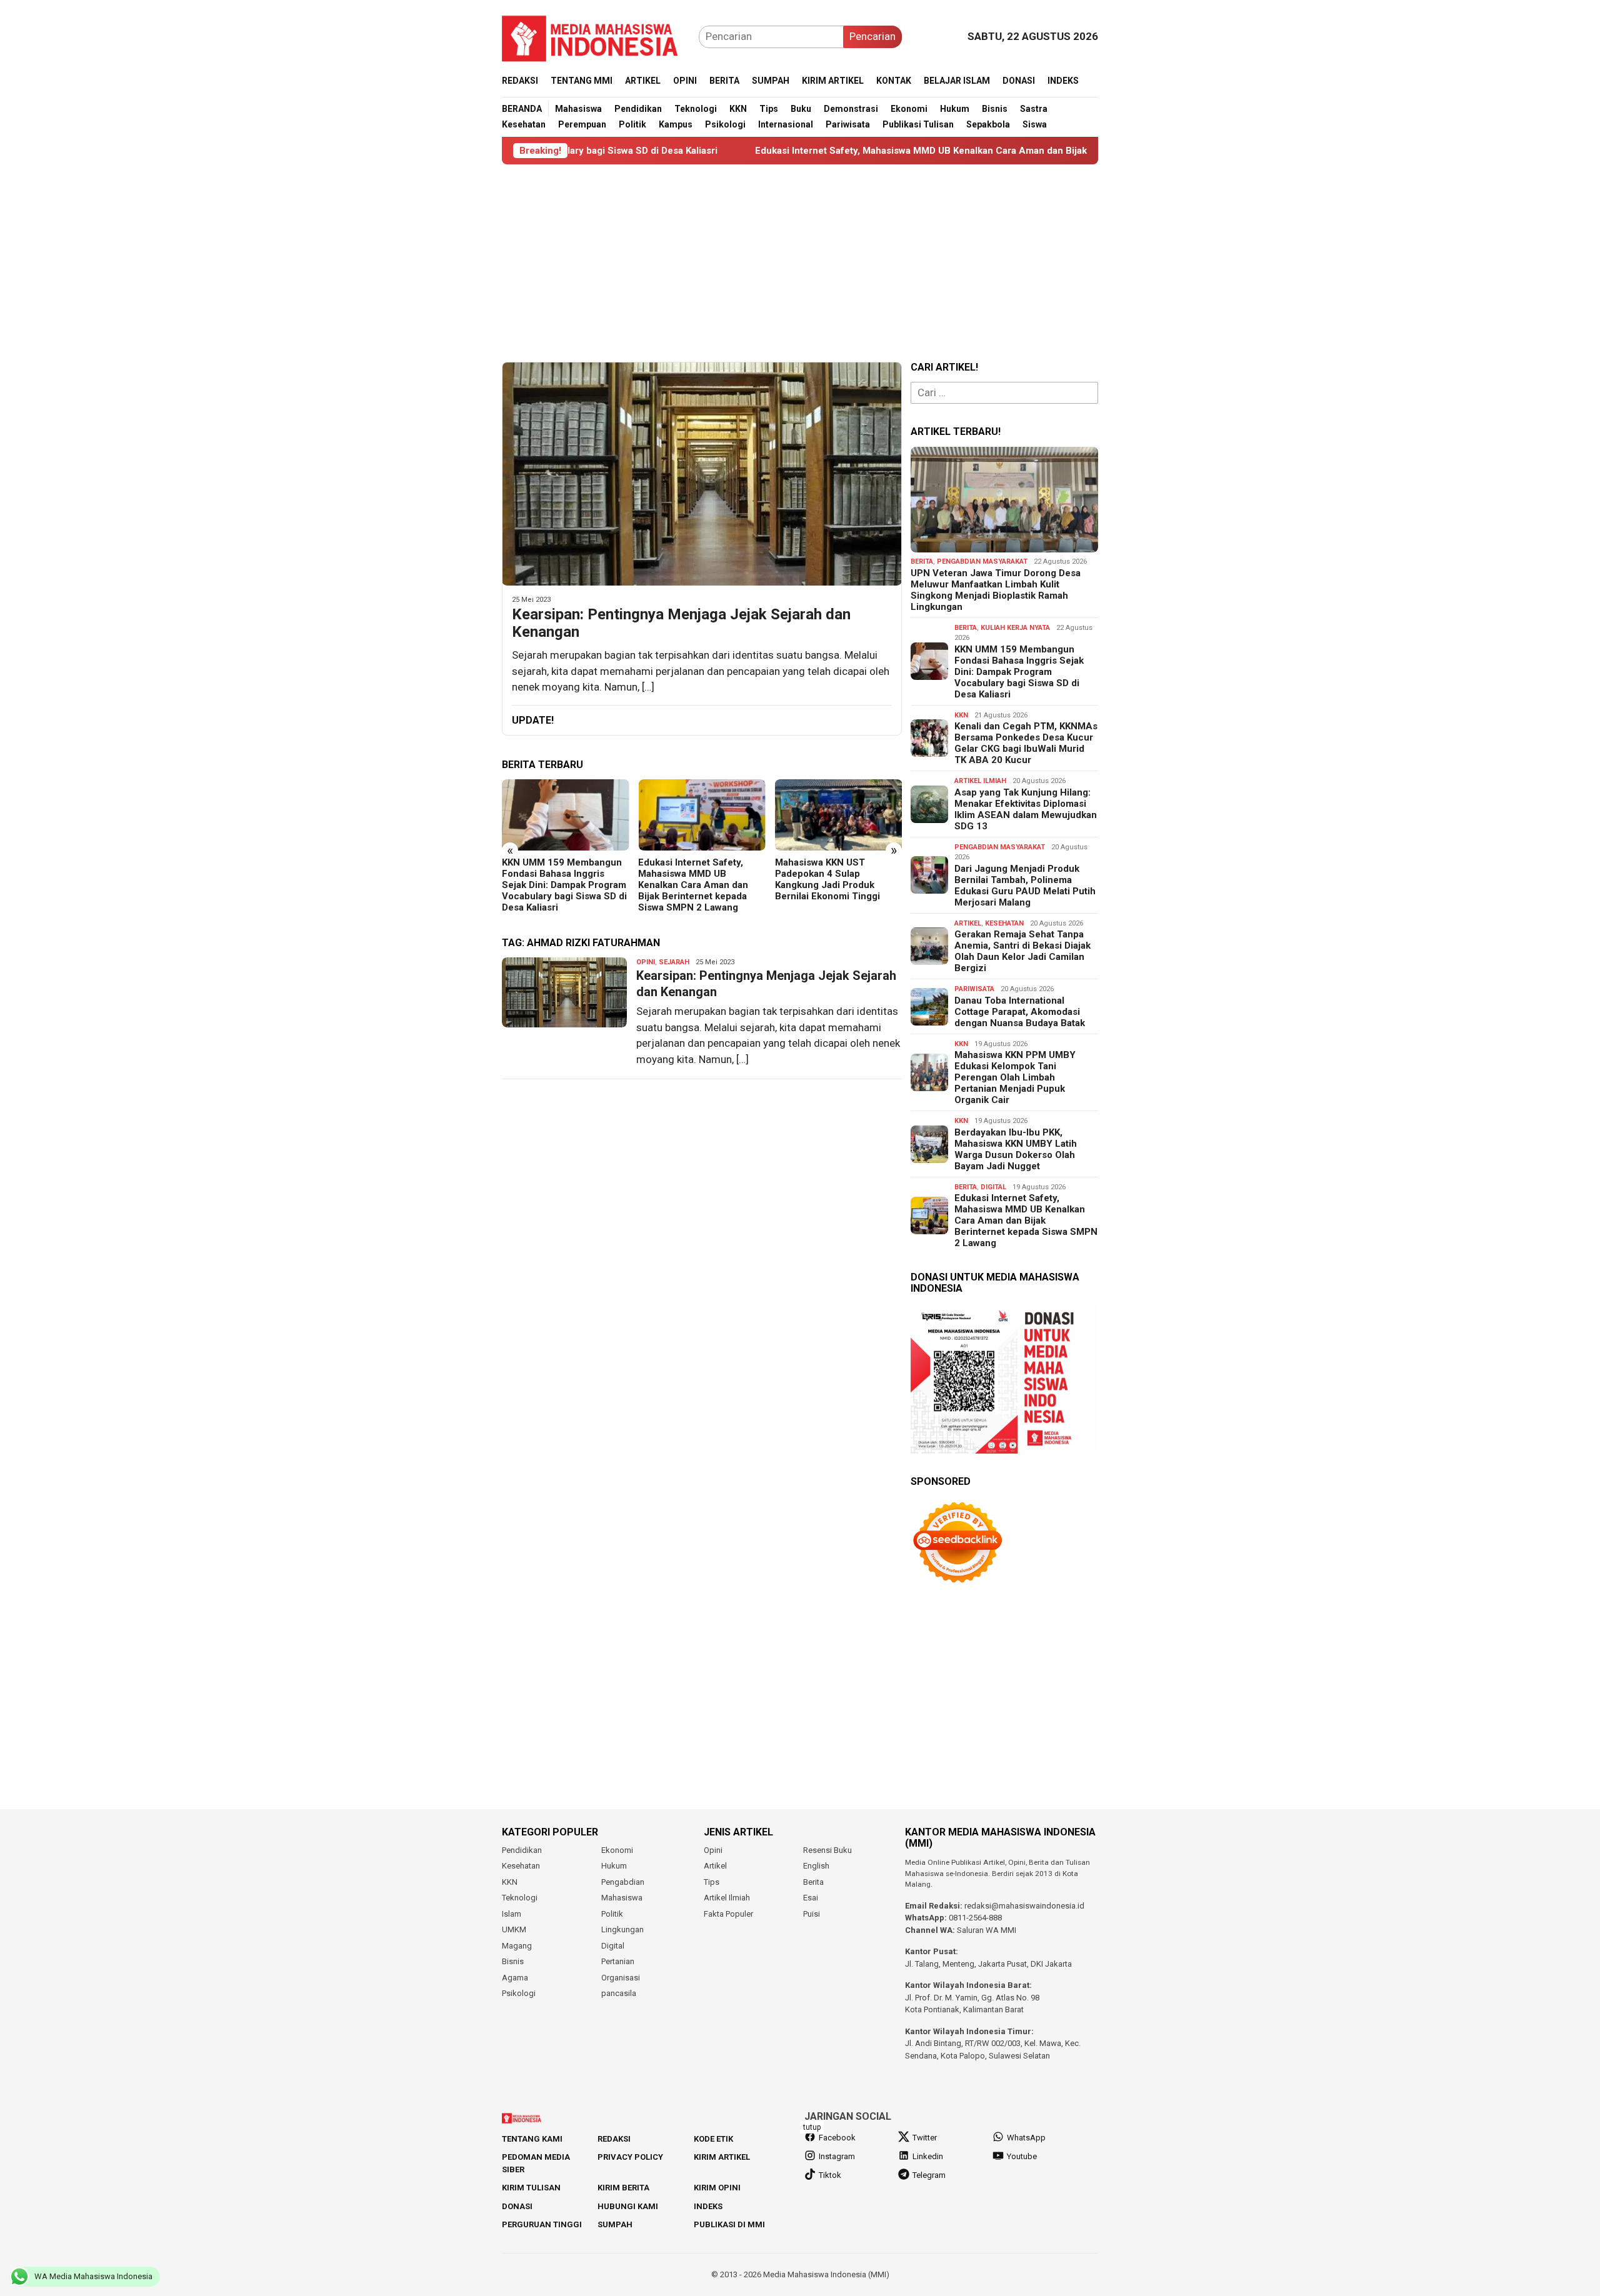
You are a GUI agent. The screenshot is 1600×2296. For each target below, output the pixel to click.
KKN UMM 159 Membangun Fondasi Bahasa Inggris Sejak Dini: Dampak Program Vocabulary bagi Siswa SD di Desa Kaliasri (564, 885)
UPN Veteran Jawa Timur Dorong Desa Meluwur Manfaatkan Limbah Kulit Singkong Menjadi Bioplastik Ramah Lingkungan (996, 590)
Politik (612, 1914)
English (816, 1866)
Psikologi (519, 1993)
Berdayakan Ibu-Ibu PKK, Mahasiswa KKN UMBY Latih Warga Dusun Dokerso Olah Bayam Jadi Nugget (1016, 1149)
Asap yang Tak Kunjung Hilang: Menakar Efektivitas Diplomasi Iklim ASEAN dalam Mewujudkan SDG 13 (1026, 809)
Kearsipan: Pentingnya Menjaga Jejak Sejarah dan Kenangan (681, 623)
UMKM (514, 1929)
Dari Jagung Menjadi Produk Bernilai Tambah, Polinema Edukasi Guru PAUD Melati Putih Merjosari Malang (1025, 886)
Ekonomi (617, 1850)
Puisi (812, 1914)
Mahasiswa (622, 1898)
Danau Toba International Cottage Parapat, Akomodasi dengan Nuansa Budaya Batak (1020, 1012)
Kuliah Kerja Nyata (1015, 628)
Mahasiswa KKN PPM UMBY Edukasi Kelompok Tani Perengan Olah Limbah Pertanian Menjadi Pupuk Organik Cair (1015, 1077)
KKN (961, 715)
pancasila (619, 1993)
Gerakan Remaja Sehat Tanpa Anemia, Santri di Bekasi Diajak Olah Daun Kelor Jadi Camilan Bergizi (1022, 951)
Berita (922, 562)
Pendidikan (522, 1850)
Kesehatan (1004, 923)
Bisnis (513, 1961)
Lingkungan (622, 1929)
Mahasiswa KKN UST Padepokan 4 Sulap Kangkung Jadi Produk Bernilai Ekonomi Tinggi (827, 879)
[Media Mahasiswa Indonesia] (596, 36)
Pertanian (618, 1961)
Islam (512, 1914)
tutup (812, 2127)
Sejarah (674, 962)
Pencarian (872, 36)
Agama (515, 1978)
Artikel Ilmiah (980, 781)
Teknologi (520, 1898)
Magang (517, 1946)
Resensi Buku (827, 1850)
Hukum (614, 1866)
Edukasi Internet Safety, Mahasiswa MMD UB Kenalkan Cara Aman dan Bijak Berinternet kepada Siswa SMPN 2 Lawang (884, 151)
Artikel (968, 923)
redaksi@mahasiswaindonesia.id (1024, 1906)
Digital (993, 1187)
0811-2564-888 (975, 1918)
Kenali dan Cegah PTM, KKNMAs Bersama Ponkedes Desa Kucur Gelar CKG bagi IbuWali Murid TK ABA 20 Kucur (1026, 743)
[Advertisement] (800, 263)
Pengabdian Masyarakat (982, 562)
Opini (646, 962)
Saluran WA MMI (987, 1930)
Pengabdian (623, 1882)
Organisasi (621, 1978)
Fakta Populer (728, 1914)
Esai (811, 1898)
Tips (712, 1882)
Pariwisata (974, 989)
